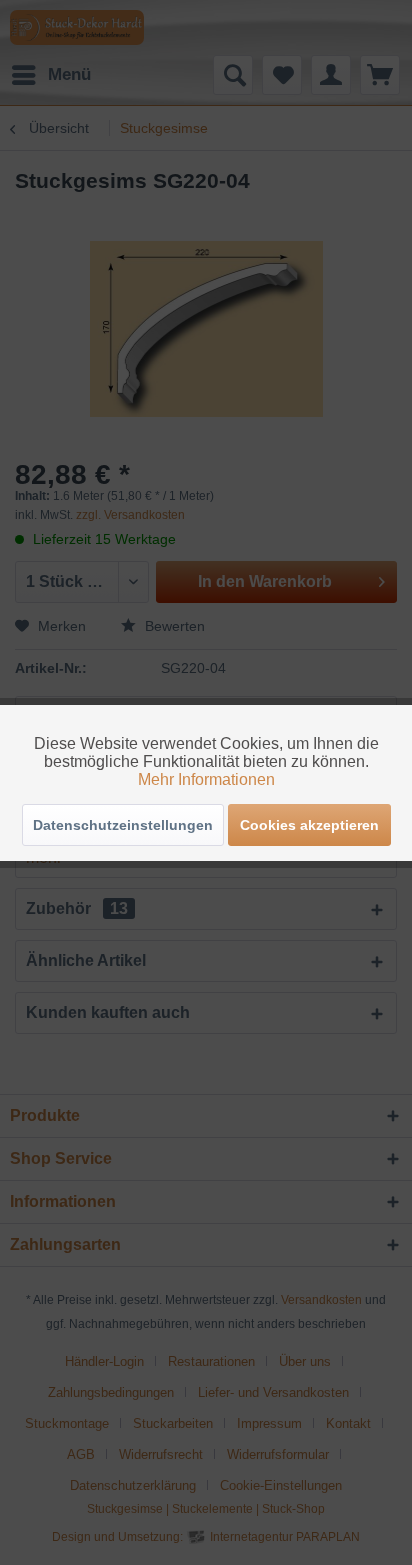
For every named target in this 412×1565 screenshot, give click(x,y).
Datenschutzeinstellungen (123, 825)
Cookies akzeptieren (309, 825)
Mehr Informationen (206, 779)
